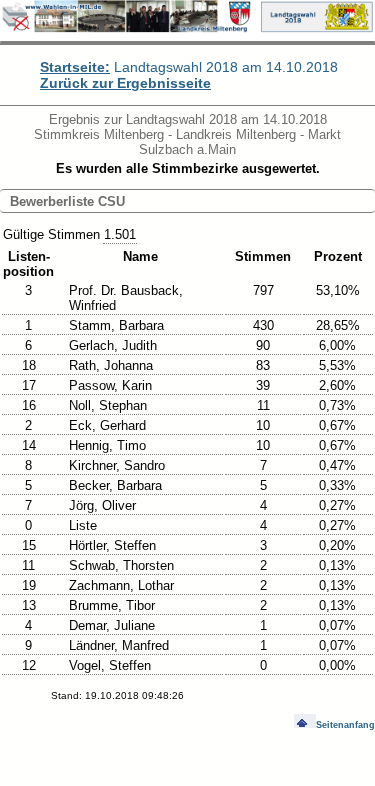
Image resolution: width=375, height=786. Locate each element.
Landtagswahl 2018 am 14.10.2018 (189, 67)
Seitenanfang (345, 725)
